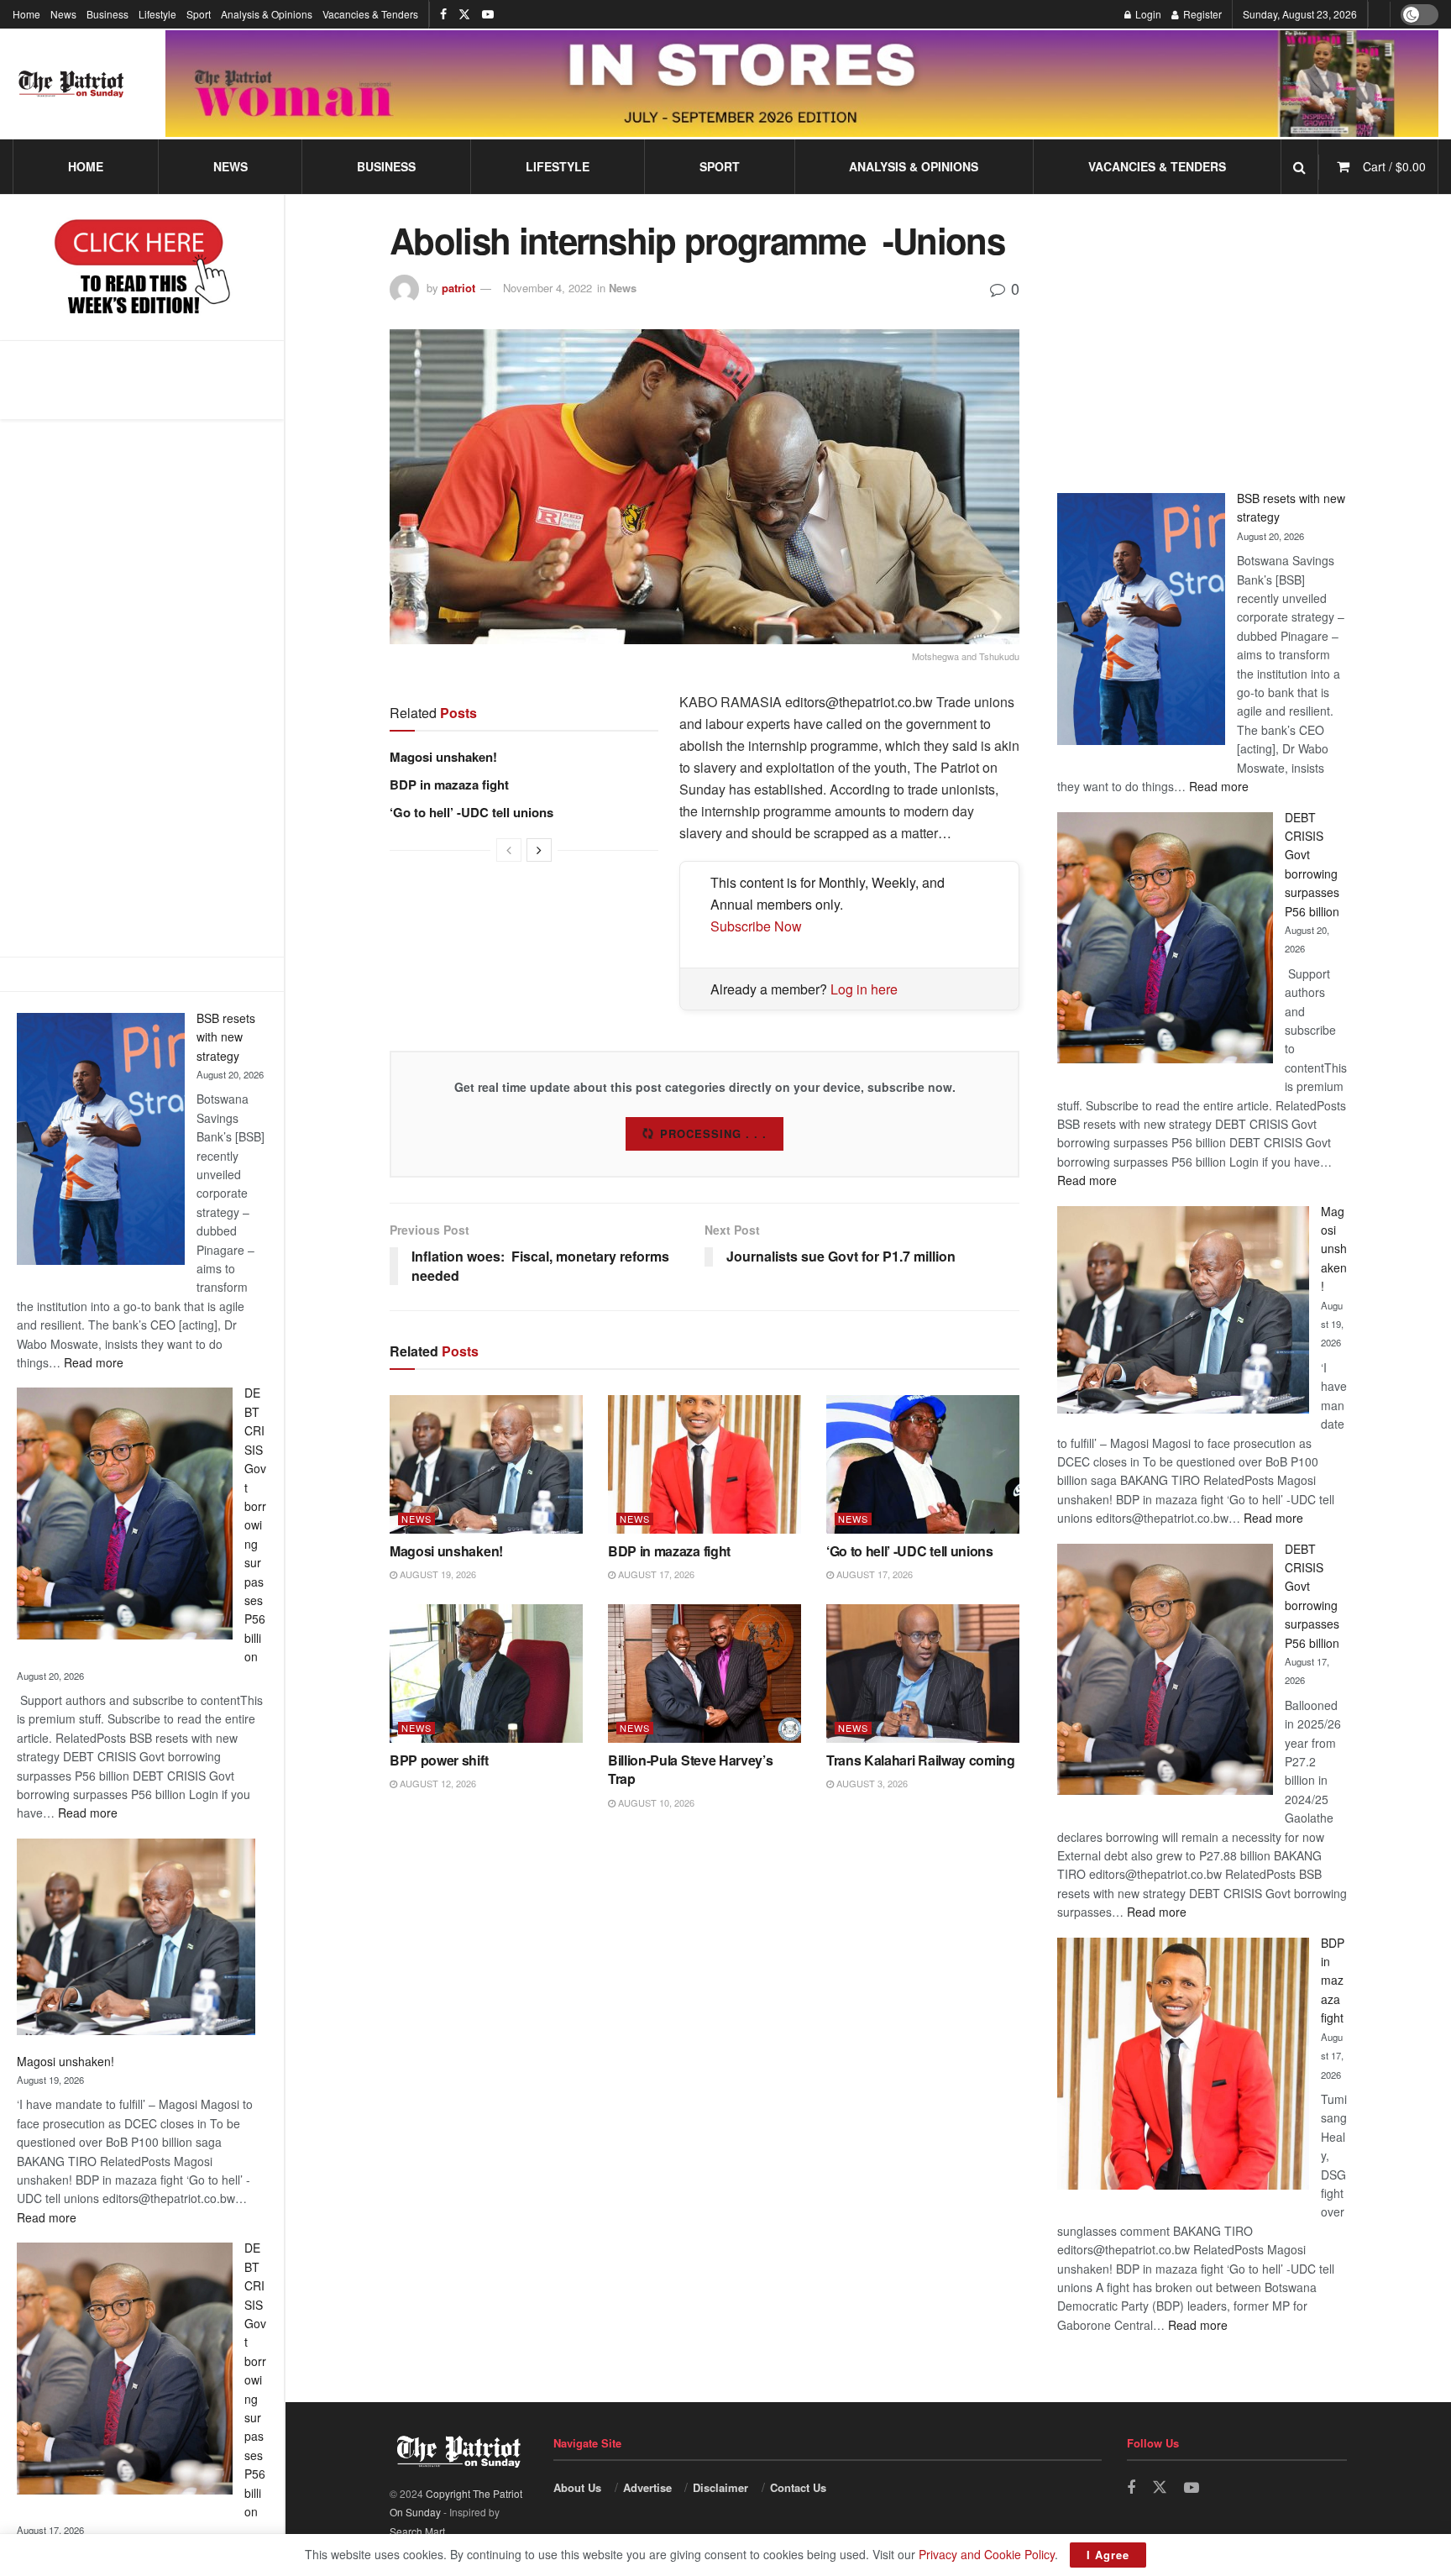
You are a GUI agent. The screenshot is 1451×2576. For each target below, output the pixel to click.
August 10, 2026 (655, 1802)
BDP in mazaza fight (449, 784)
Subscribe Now (756, 926)
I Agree (1108, 2555)
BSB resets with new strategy (226, 1037)
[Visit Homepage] (71, 84)
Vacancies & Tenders (370, 14)
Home (26, 14)
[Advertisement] (142, 688)
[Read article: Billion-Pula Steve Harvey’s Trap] (705, 1673)
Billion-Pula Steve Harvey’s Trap (690, 1769)
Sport (199, 14)
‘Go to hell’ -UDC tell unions (471, 812)
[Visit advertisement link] (802, 83)
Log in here (864, 989)
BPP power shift (439, 1760)
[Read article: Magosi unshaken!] (486, 1464)
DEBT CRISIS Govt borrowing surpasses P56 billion (255, 1524)
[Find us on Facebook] (443, 14)
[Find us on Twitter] (464, 14)
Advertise (647, 2487)
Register (1201, 14)
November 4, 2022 (547, 288)
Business (107, 14)
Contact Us (798, 2487)
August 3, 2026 (871, 1783)
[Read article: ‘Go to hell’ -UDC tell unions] (923, 1464)
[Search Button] (1299, 167)
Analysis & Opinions (267, 14)
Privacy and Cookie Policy (987, 2554)
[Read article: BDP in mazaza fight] (705, 1464)
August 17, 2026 (655, 1574)
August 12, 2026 (437, 1783)
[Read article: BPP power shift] (486, 1673)
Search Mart (417, 2531)
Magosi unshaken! (65, 2061)
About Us (577, 2487)
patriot (458, 288)
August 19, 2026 (437, 1574)
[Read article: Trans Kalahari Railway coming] (923, 1673)
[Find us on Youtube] (488, 14)
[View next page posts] (539, 850)
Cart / (1394, 166)
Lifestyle (157, 14)
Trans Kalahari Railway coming (921, 1760)
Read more (94, 1362)
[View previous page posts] (509, 850)
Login (1147, 14)
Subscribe (714, 1133)
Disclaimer (720, 2487)
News (63, 14)
